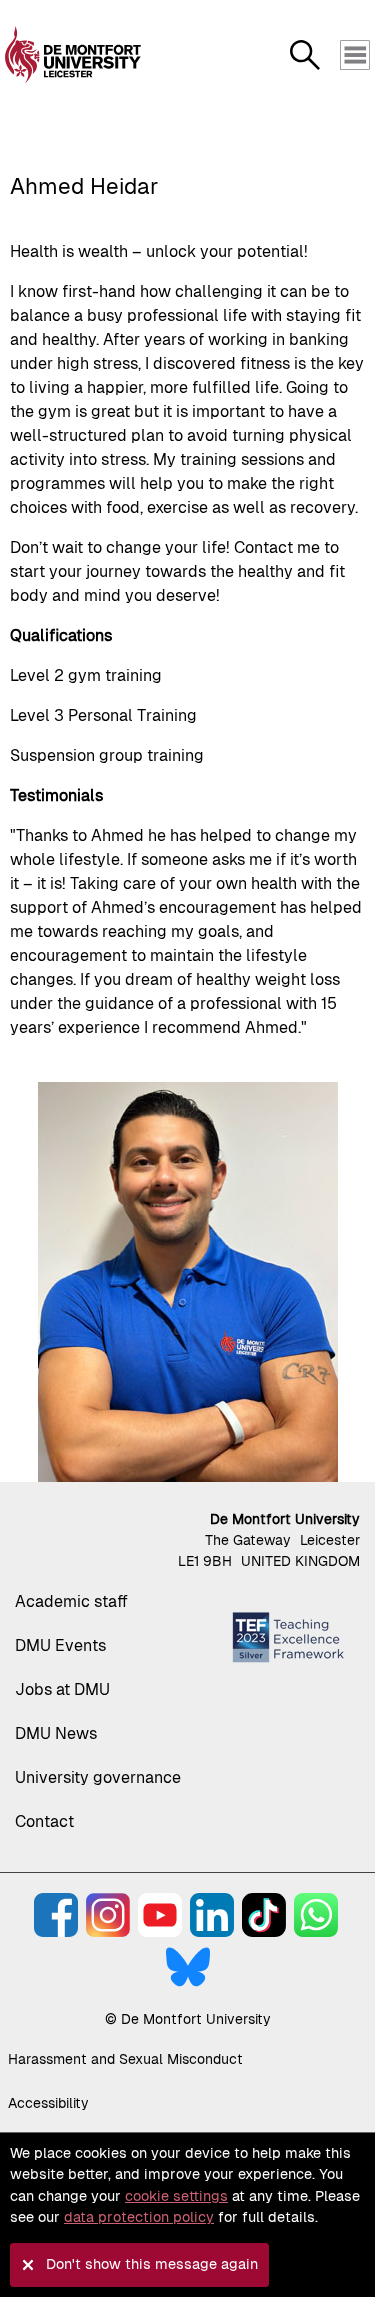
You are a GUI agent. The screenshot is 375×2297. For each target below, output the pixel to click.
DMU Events (60, 1645)
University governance (98, 1777)
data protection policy (139, 2217)
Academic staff (71, 1601)
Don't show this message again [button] (152, 2264)
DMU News (56, 1733)
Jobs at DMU (62, 1689)
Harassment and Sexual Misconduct (125, 2059)
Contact (44, 1821)
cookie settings (176, 2196)
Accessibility (48, 2103)
